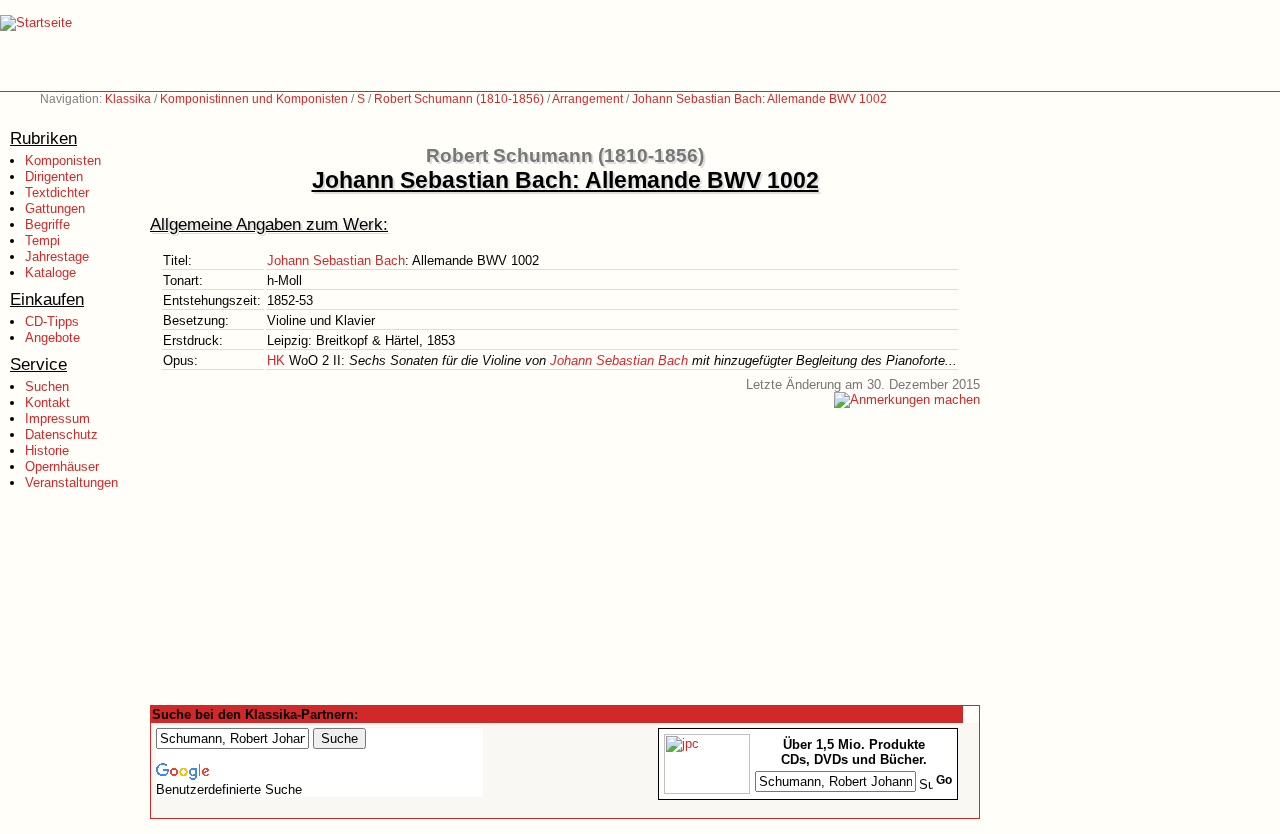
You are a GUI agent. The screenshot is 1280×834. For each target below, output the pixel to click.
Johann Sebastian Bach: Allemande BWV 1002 (759, 99)
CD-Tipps (52, 321)
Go (944, 780)
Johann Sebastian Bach (336, 260)
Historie (47, 450)
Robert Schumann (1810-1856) (459, 99)
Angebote (52, 337)
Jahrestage (57, 256)
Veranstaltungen (71, 482)
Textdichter (57, 192)
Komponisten (63, 160)
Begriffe (47, 224)
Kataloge (50, 272)
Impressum (57, 418)
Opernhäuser (62, 466)
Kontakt (47, 402)
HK (276, 360)
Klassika (128, 99)
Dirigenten (54, 176)
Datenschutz (61, 434)
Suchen (47, 386)
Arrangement (587, 99)
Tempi (42, 240)
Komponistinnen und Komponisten (254, 99)
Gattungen (55, 208)
